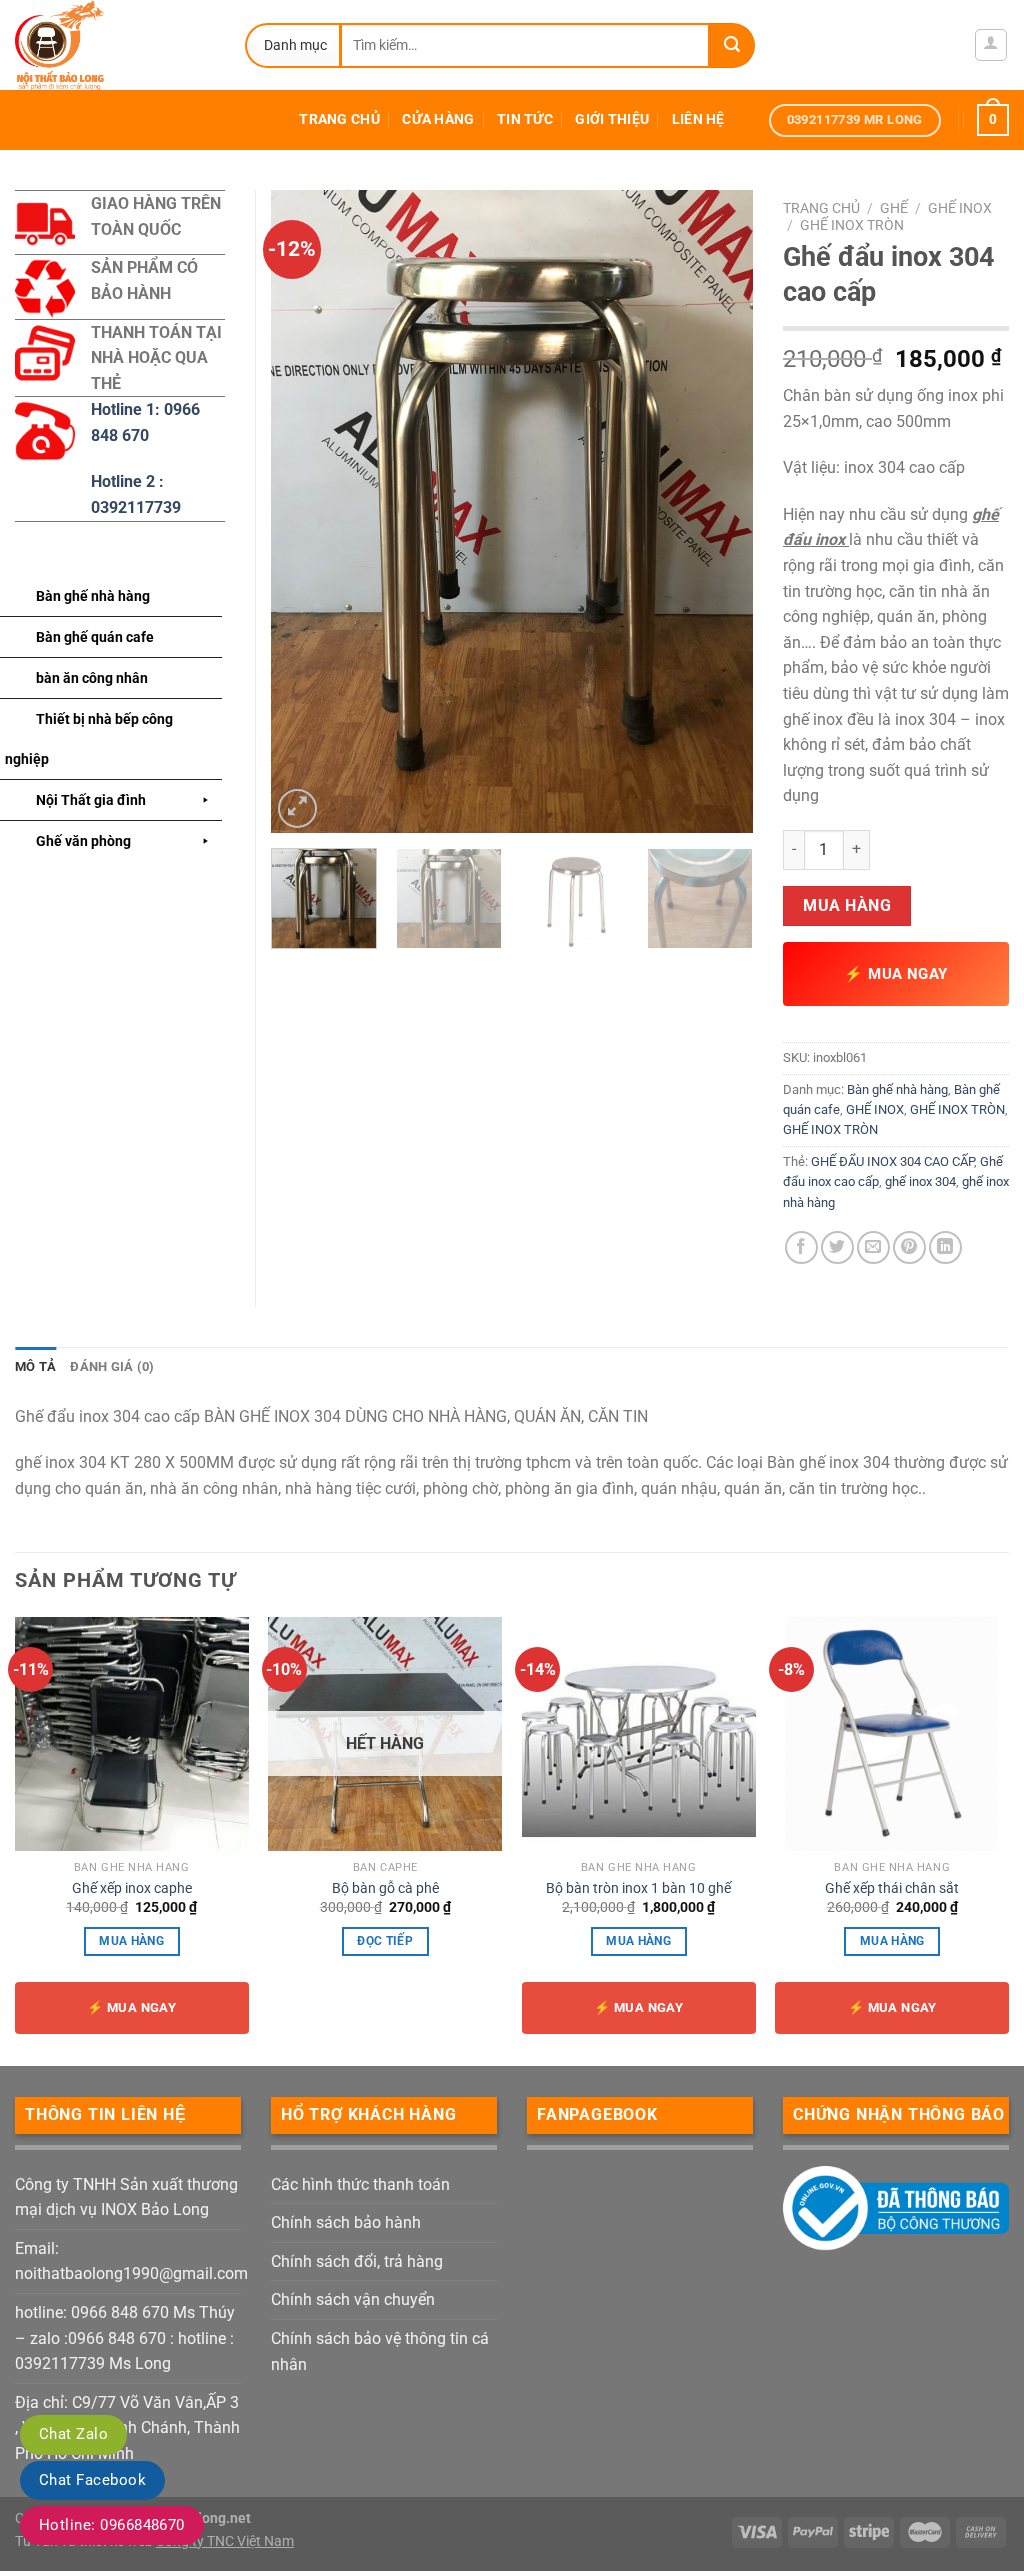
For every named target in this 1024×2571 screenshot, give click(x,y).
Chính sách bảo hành (346, 2222)
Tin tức (525, 119)
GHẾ (894, 208)
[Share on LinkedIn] (945, 1247)
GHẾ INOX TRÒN (852, 225)
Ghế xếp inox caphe (132, 1888)
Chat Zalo (73, 2434)
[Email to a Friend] (873, 1247)
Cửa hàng (438, 119)
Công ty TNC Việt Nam (225, 2541)
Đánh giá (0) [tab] (112, 1366)
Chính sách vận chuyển (353, 2299)
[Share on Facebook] (801, 1247)
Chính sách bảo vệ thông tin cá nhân (380, 2351)
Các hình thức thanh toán (360, 2184)
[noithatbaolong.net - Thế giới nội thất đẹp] (115, 45)
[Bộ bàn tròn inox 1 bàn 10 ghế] (639, 1734)
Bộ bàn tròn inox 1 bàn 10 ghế (638, 1888)
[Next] (718, 511)
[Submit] (732, 45)
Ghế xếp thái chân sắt (892, 1888)
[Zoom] (297, 808)
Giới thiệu (612, 119)
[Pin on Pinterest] (909, 1247)
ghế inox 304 (920, 1181)
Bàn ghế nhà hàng (897, 1089)
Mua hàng (847, 905)
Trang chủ (339, 119)
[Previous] (306, 511)
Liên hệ (698, 119)
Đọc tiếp (385, 1941)
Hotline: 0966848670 (112, 2525)
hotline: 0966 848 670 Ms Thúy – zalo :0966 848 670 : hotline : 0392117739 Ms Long (125, 2338)
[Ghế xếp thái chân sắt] (892, 1734)
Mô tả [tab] (35, 1366)
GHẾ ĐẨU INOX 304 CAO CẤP (892, 1161)
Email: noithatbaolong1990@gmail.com (131, 2261)
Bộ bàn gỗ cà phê (385, 1888)
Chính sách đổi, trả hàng (357, 2261)
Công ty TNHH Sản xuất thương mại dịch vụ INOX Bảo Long (126, 2197)
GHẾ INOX (960, 208)
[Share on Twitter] (837, 1247)
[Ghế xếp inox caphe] (132, 1734)
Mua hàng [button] (131, 1941)
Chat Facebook (92, 2480)
